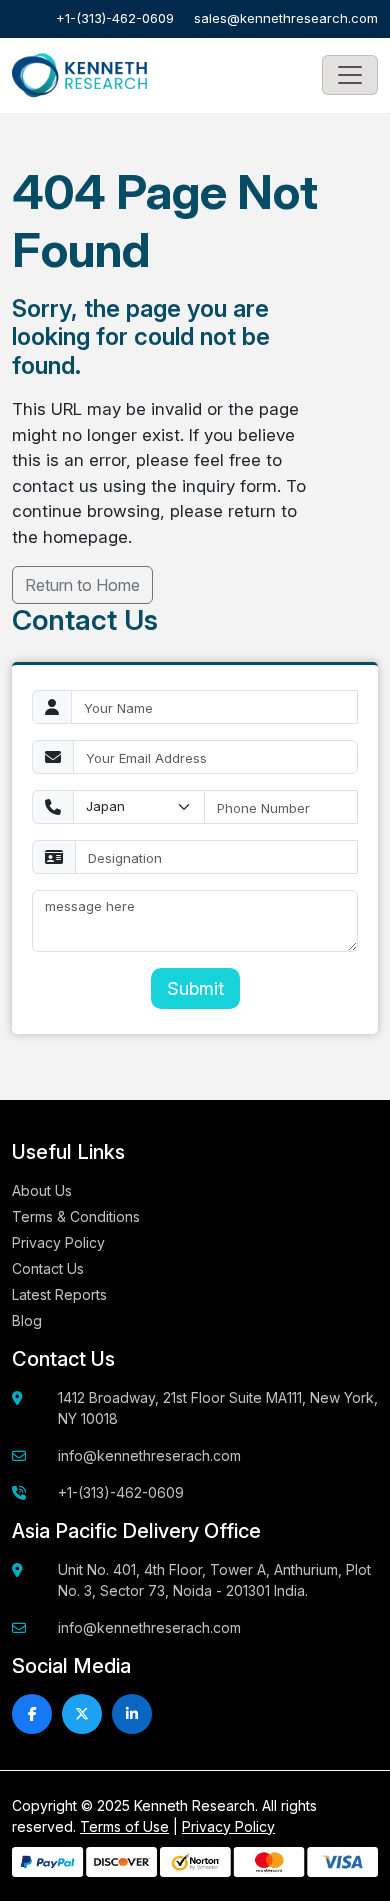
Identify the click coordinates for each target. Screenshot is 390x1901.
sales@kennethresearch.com (286, 18)
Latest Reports (59, 1294)
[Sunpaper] (79, 76)
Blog (27, 1320)
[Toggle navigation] (350, 75)
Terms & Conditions (76, 1216)
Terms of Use (124, 1826)
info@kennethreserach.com (149, 1455)
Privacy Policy (58, 1242)
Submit (195, 988)
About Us (42, 1190)
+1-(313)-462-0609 (115, 18)
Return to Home (82, 585)
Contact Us (48, 1268)
